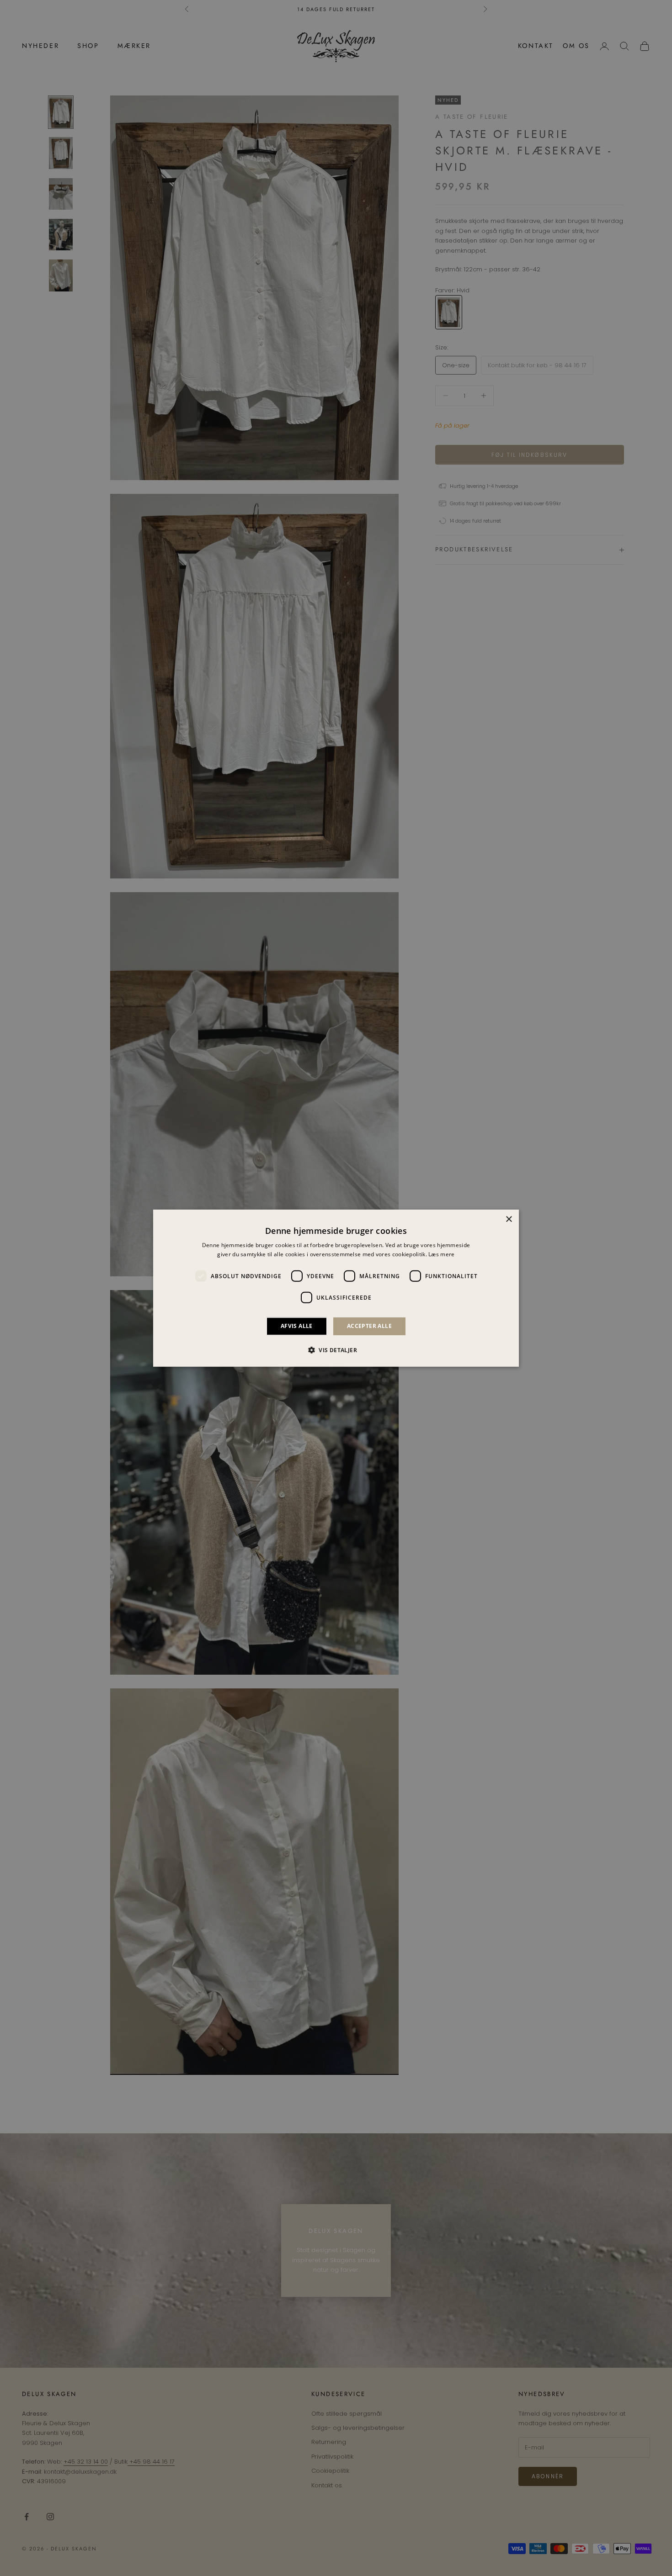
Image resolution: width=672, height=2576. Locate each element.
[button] (336, 1350)
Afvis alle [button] (297, 1326)
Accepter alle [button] (369, 1326)
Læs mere (441, 1254)
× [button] (509, 1219)
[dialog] (336, 1288)
